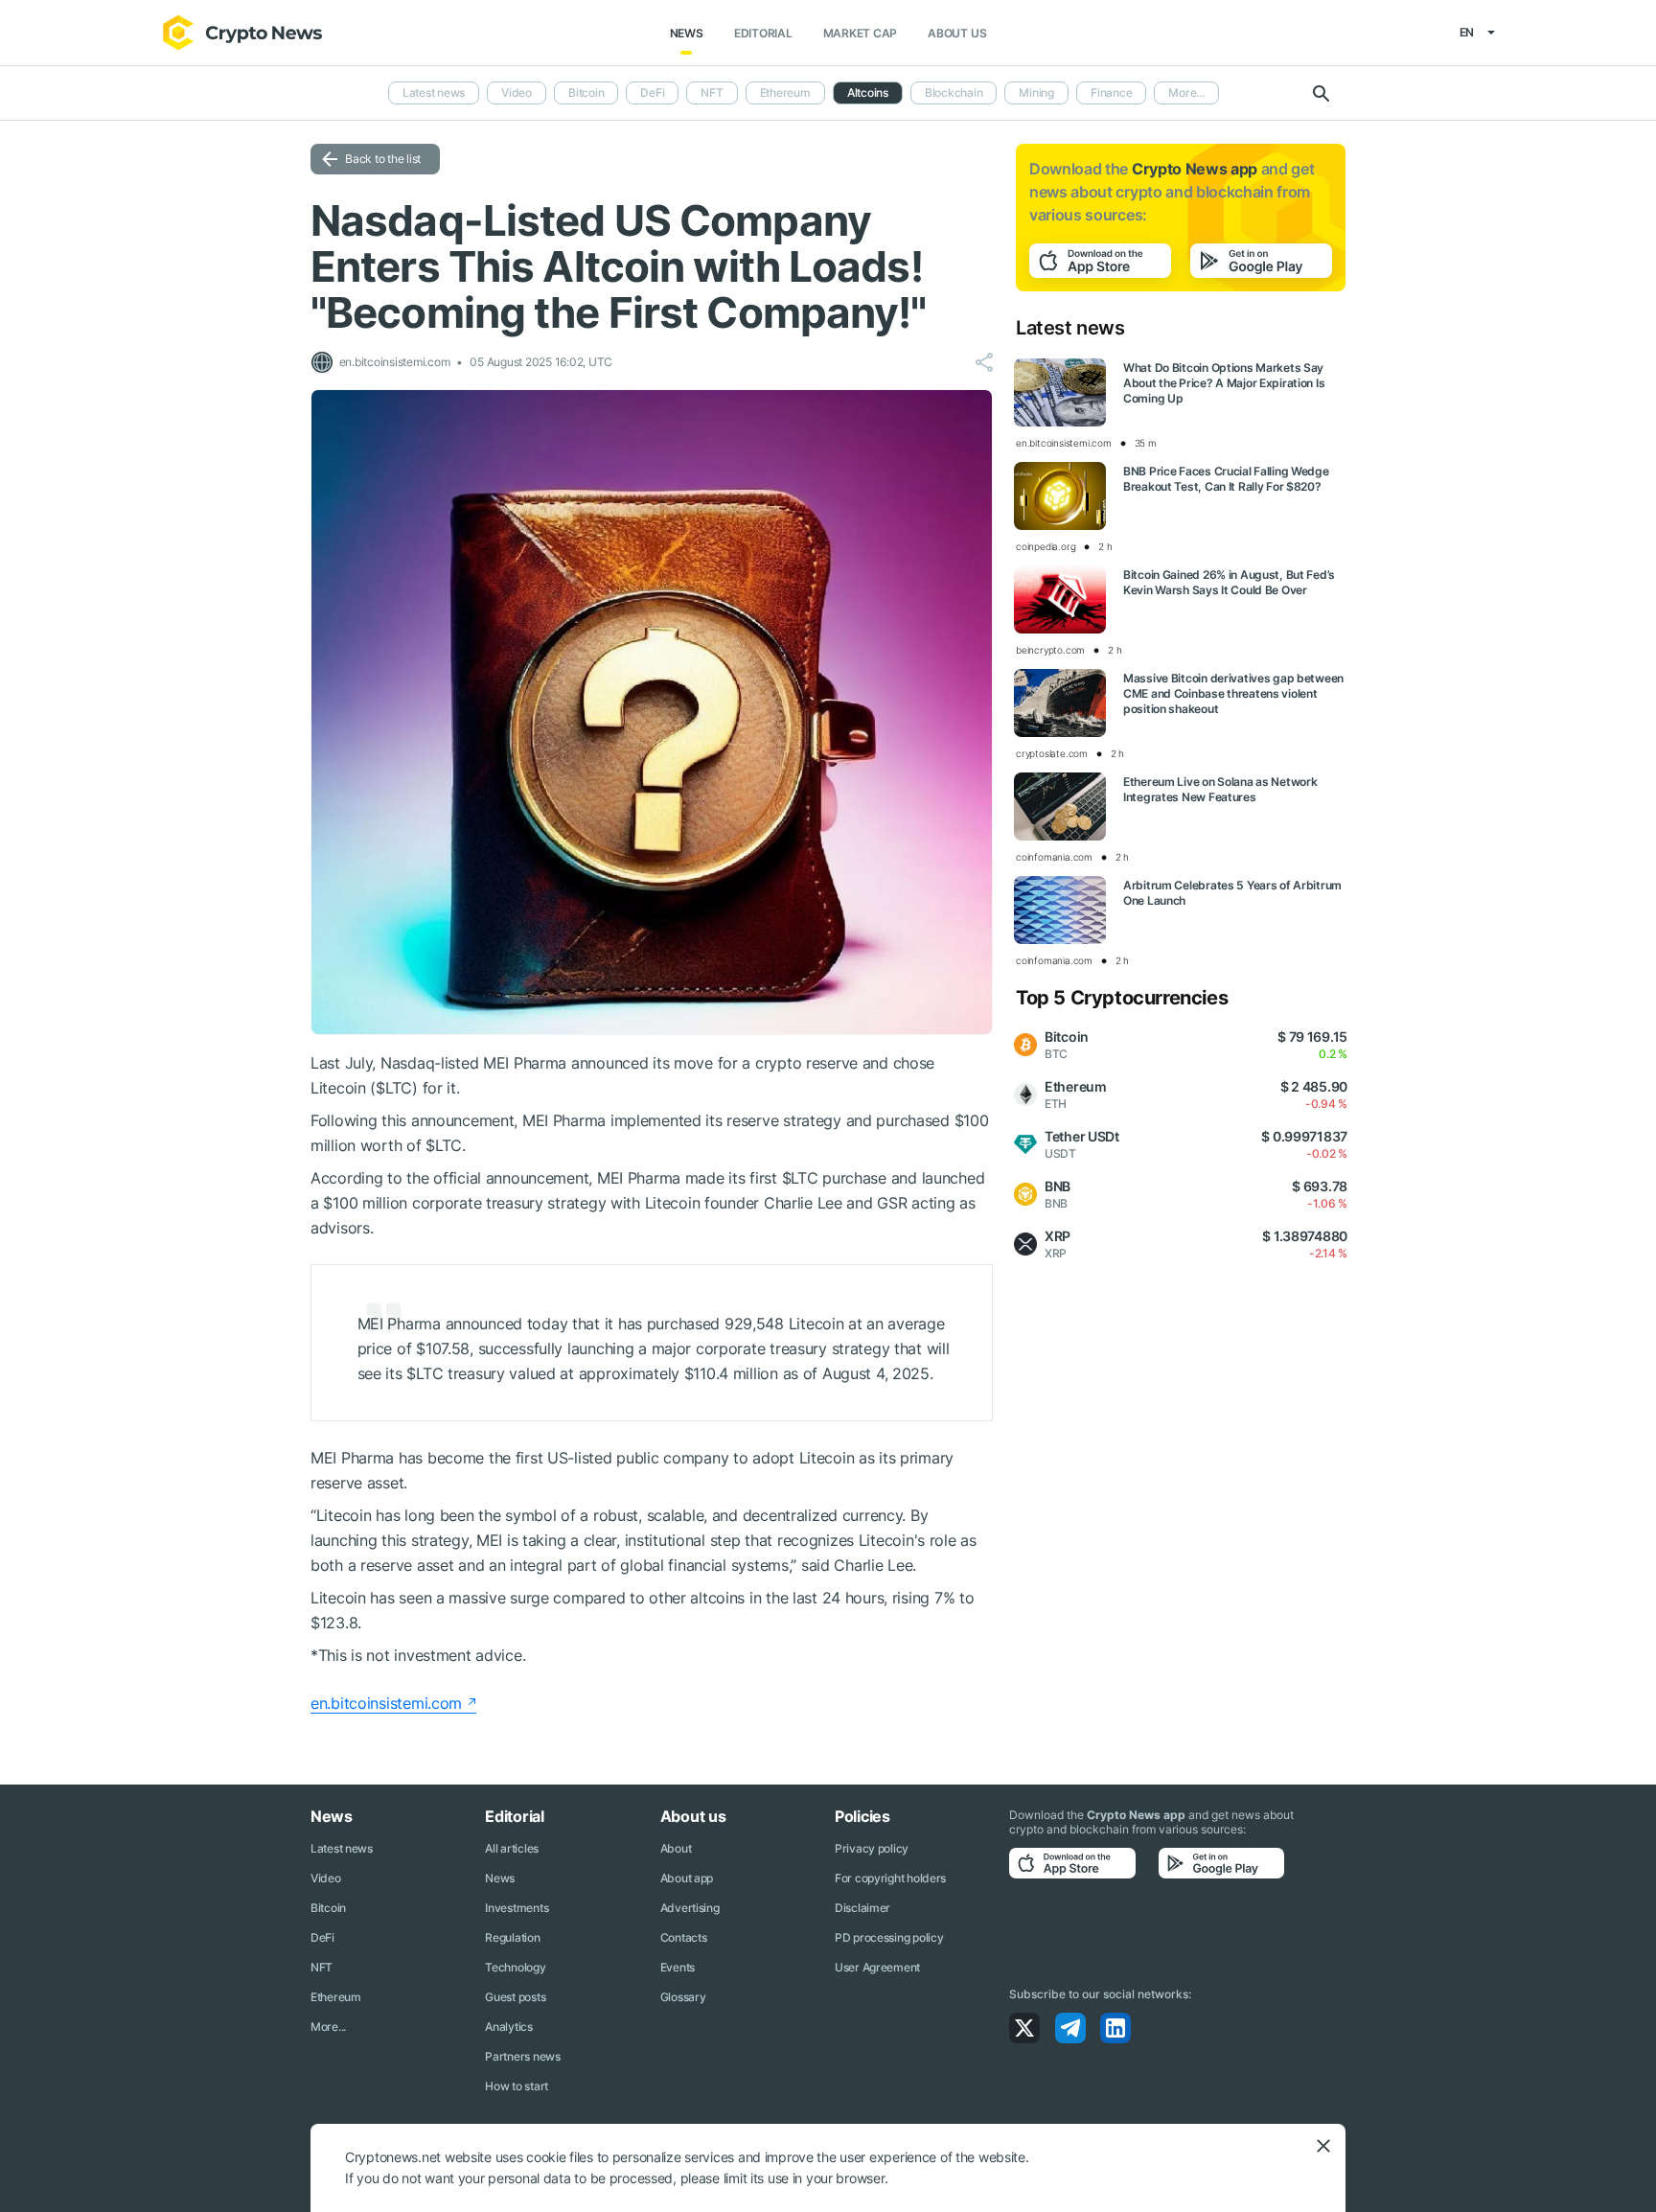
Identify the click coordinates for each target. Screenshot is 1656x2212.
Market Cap (861, 33)
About (676, 1848)
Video (517, 92)
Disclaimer (862, 1908)
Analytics (508, 2027)
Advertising (690, 1908)
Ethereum (785, 92)
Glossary (683, 1997)
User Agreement (877, 1967)
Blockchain (954, 92)
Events (678, 1967)
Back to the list (383, 159)
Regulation (512, 1937)
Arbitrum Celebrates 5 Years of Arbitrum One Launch (1232, 893)
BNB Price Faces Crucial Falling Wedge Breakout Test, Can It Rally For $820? (1226, 479)
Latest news (434, 92)
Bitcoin (586, 92)
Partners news (522, 2056)
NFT (712, 92)
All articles (512, 1848)
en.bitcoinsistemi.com (386, 1703)
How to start (517, 2086)
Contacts (684, 1937)
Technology (515, 1967)
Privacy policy (872, 1848)
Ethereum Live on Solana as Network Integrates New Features (1220, 789)
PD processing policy (889, 1937)
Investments (517, 1908)
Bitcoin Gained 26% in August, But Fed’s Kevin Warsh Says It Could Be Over (1229, 582)
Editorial (763, 33)
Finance (1111, 92)
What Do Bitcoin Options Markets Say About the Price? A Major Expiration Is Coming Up (1224, 383)
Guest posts (515, 1997)
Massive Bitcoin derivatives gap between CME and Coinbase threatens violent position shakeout (1233, 693)
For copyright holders (890, 1878)
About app (687, 1878)
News (687, 33)
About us (957, 33)
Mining (1036, 92)
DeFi (652, 92)
